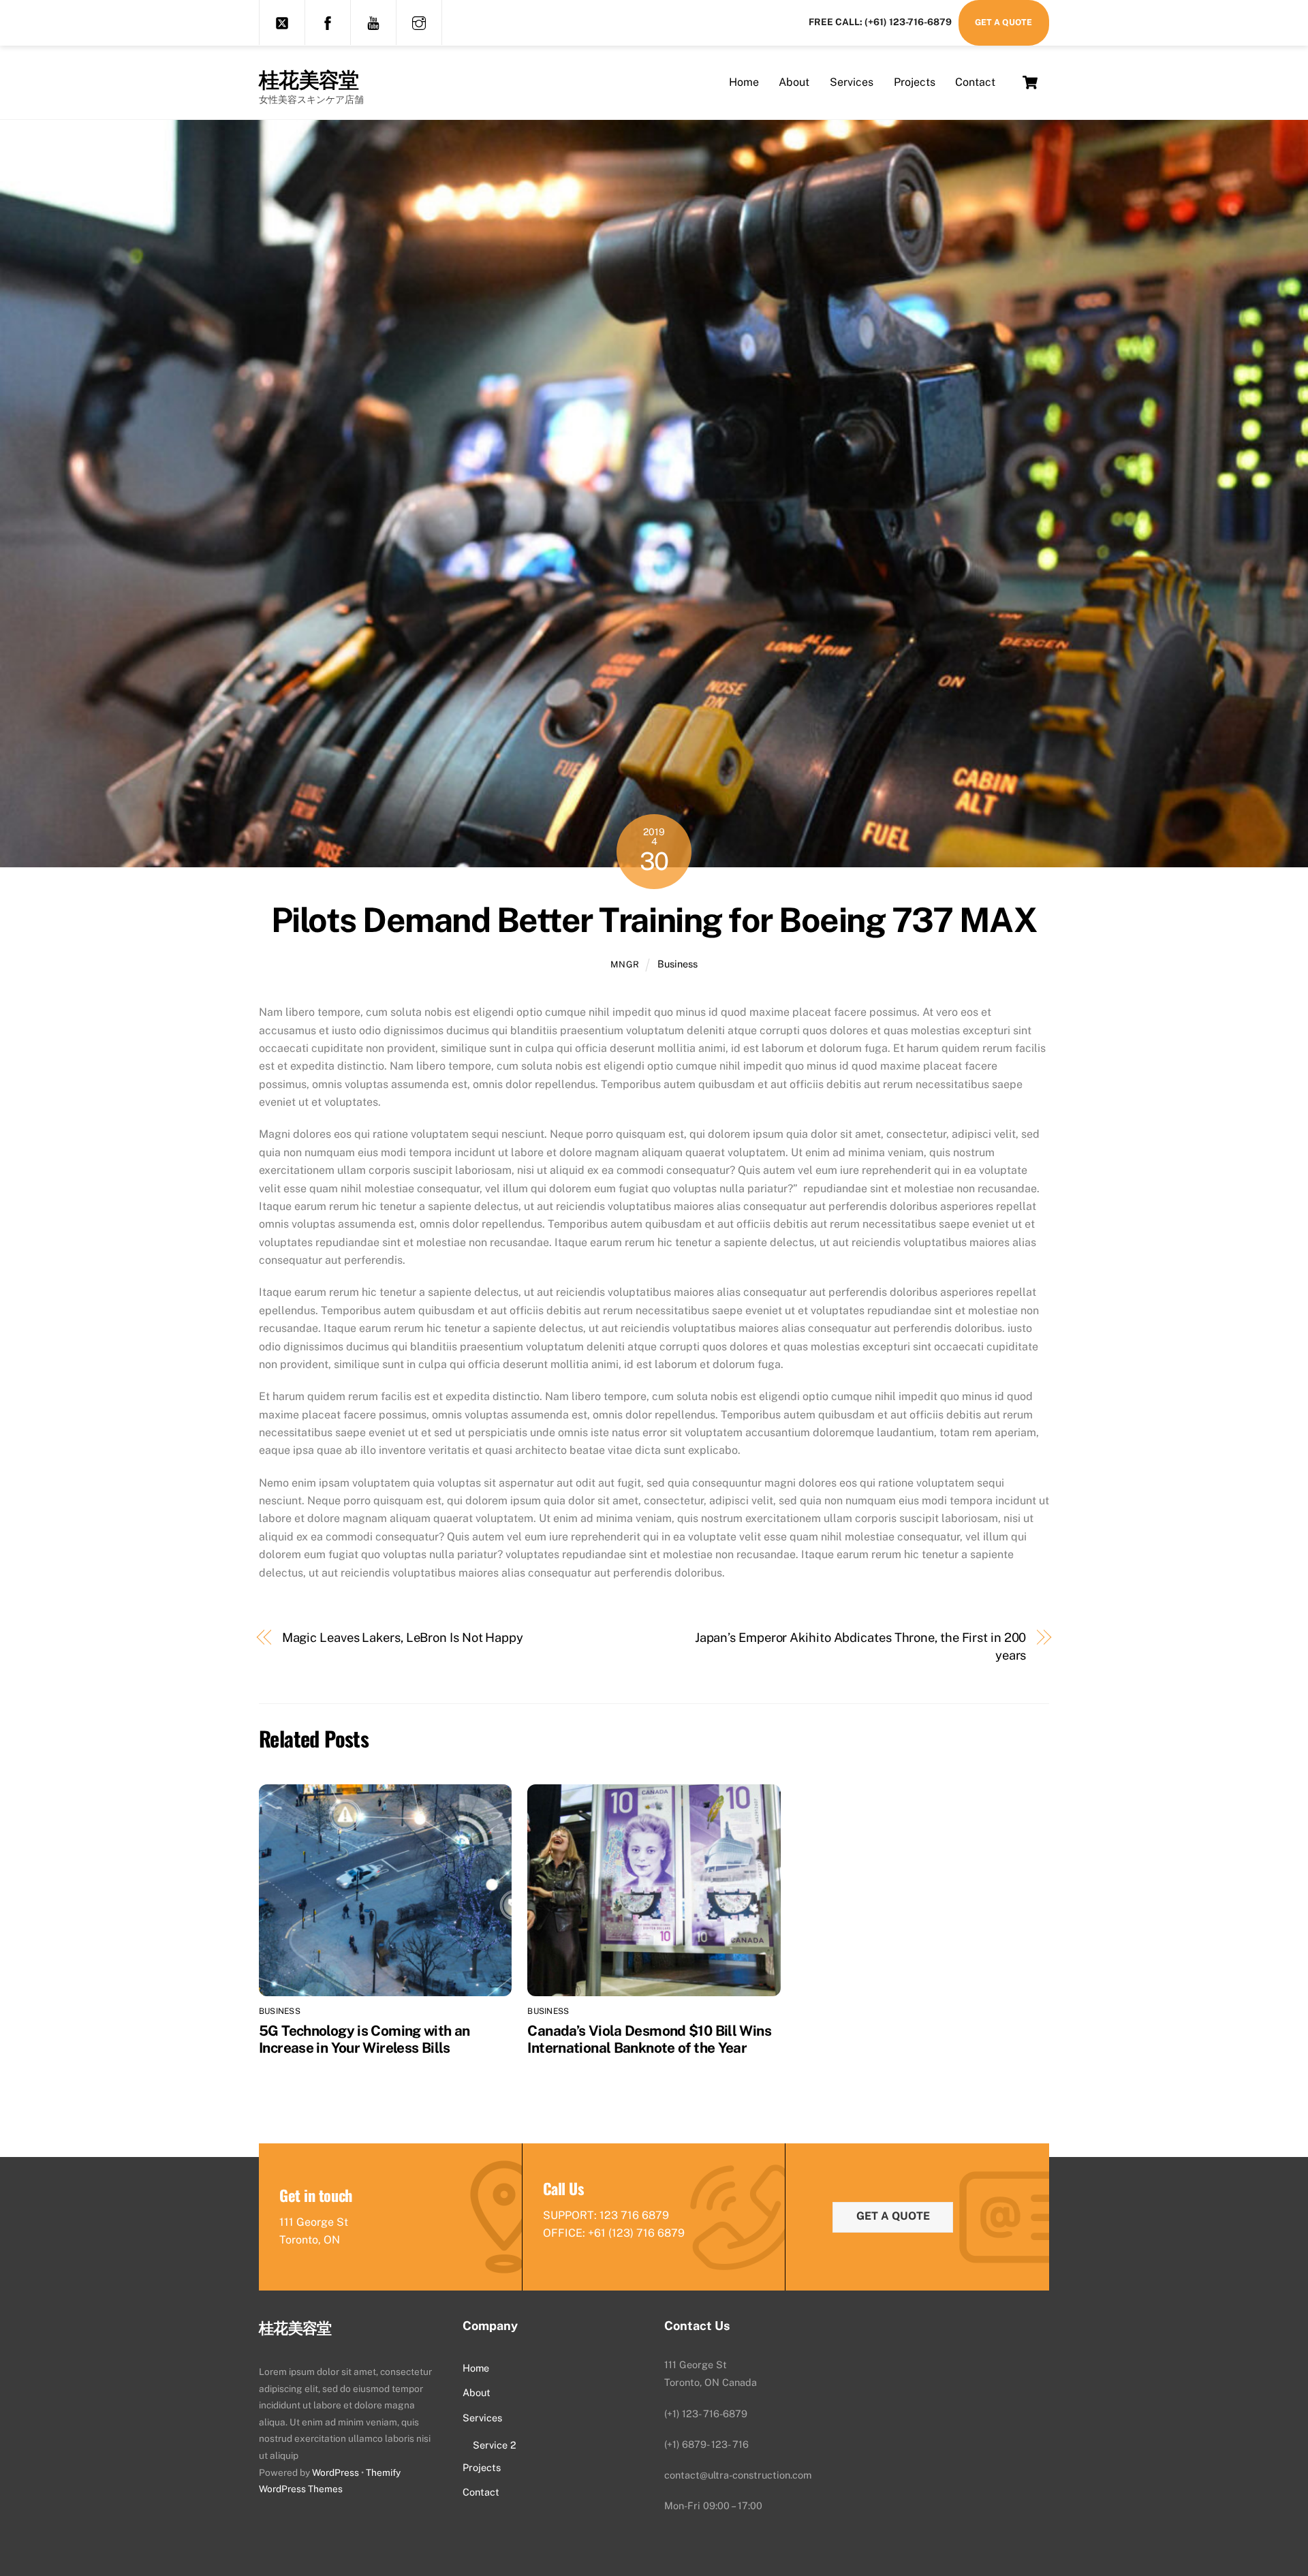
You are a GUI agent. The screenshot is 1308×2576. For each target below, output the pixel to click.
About (794, 82)
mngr (625, 964)
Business (678, 964)
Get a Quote (1003, 22)
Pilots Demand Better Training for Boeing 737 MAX (654, 920)
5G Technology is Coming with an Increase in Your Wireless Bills (364, 2039)
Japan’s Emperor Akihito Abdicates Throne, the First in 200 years (861, 1646)
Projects (915, 82)
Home (744, 82)
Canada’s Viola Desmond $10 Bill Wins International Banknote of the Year (649, 2039)
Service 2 (495, 2445)
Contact (975, 82)
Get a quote (893, 2216)
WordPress (336, 2472)
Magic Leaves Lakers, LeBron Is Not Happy (403, 1638)
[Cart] (1030, 82)
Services (852, 82)
